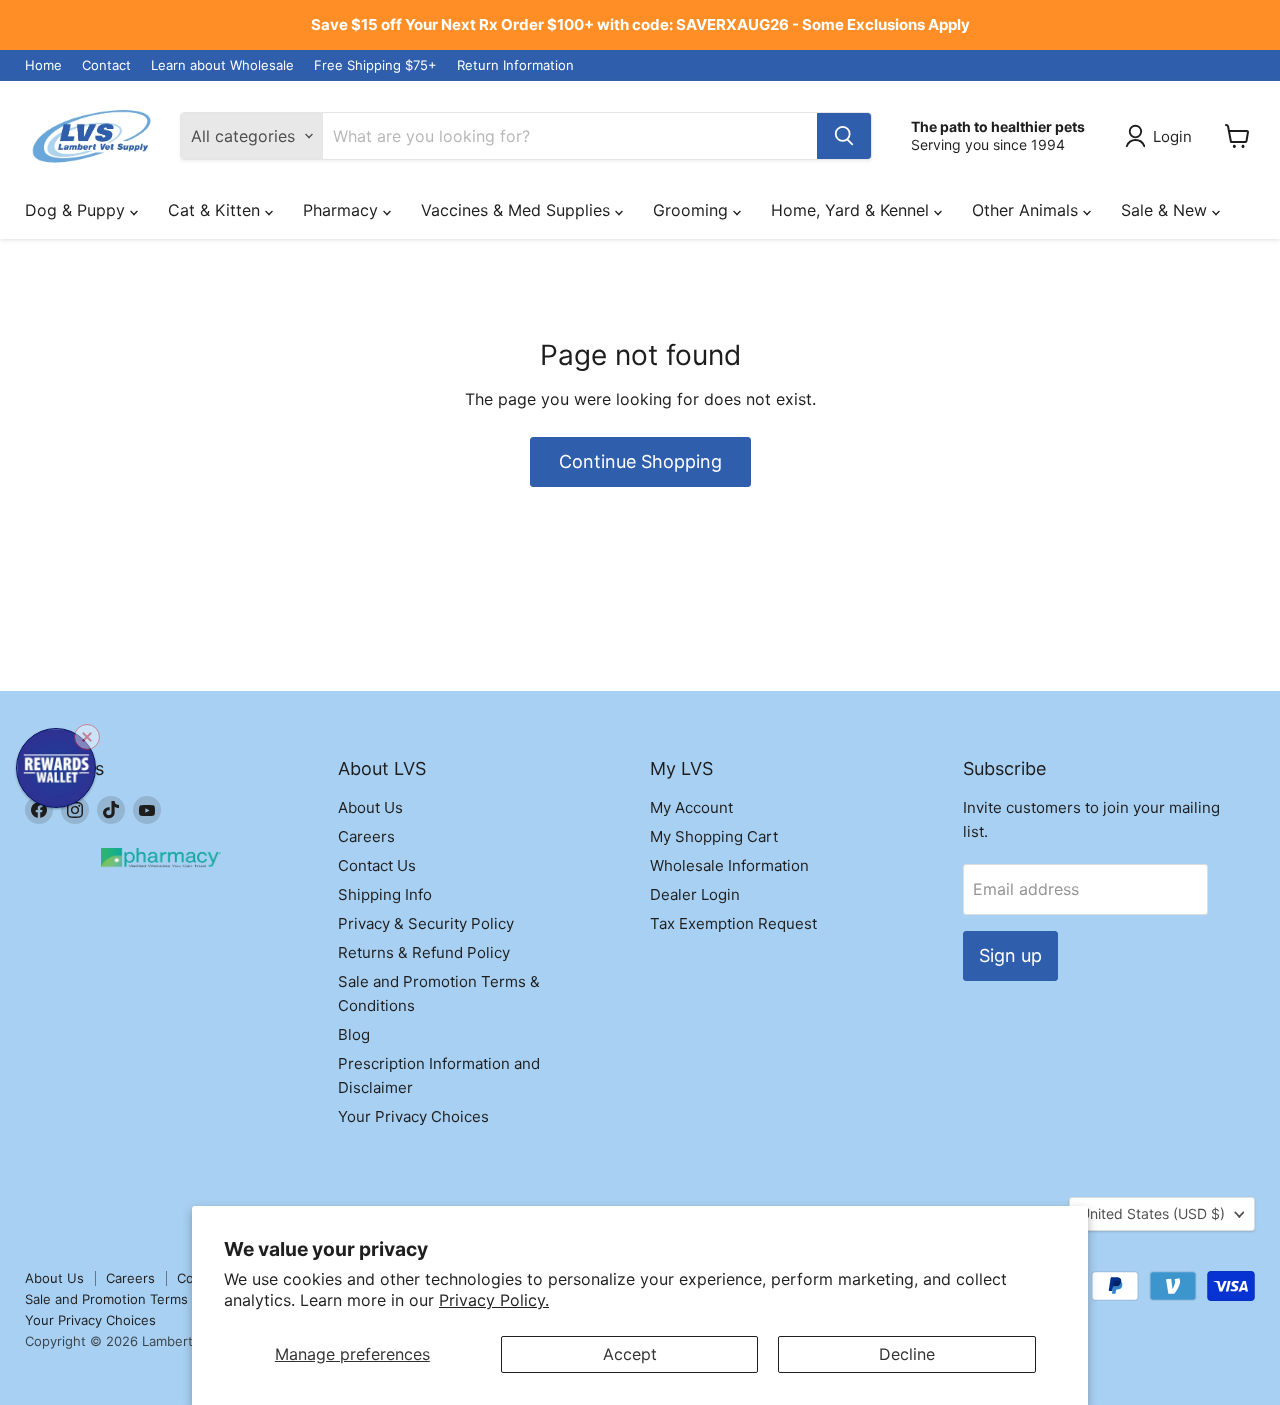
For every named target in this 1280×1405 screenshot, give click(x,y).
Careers (366, 836)
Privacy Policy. (494, 1300)
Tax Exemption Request (733, 923)
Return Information (515, 65)
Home (43, 65)
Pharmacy (343, 210)
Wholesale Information (729, 865)
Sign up (1010, 955)
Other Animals (1027, 210)
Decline (907, 1354)
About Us (370, 807)
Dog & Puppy (77, 210)
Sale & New (1166, 210)
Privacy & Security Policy (426, 923)
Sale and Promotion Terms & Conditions (148, 1299)
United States (1152, 1213)
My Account (691, 807)
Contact (106, 65)
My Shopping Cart (714, 836)
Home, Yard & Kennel (852, 210)
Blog (354, 1034)
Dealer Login (695, 894)
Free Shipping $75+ (375, 65)
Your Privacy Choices (413, 1116)
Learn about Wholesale (222, 65)
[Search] (844, 136)
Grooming (693, 210)
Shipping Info (385, 894)
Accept (630, 1354)
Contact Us (377, 865)
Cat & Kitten (216, 210)
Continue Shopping (640, 461)
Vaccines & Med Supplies (518, 210)
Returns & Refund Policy (424, 952)
